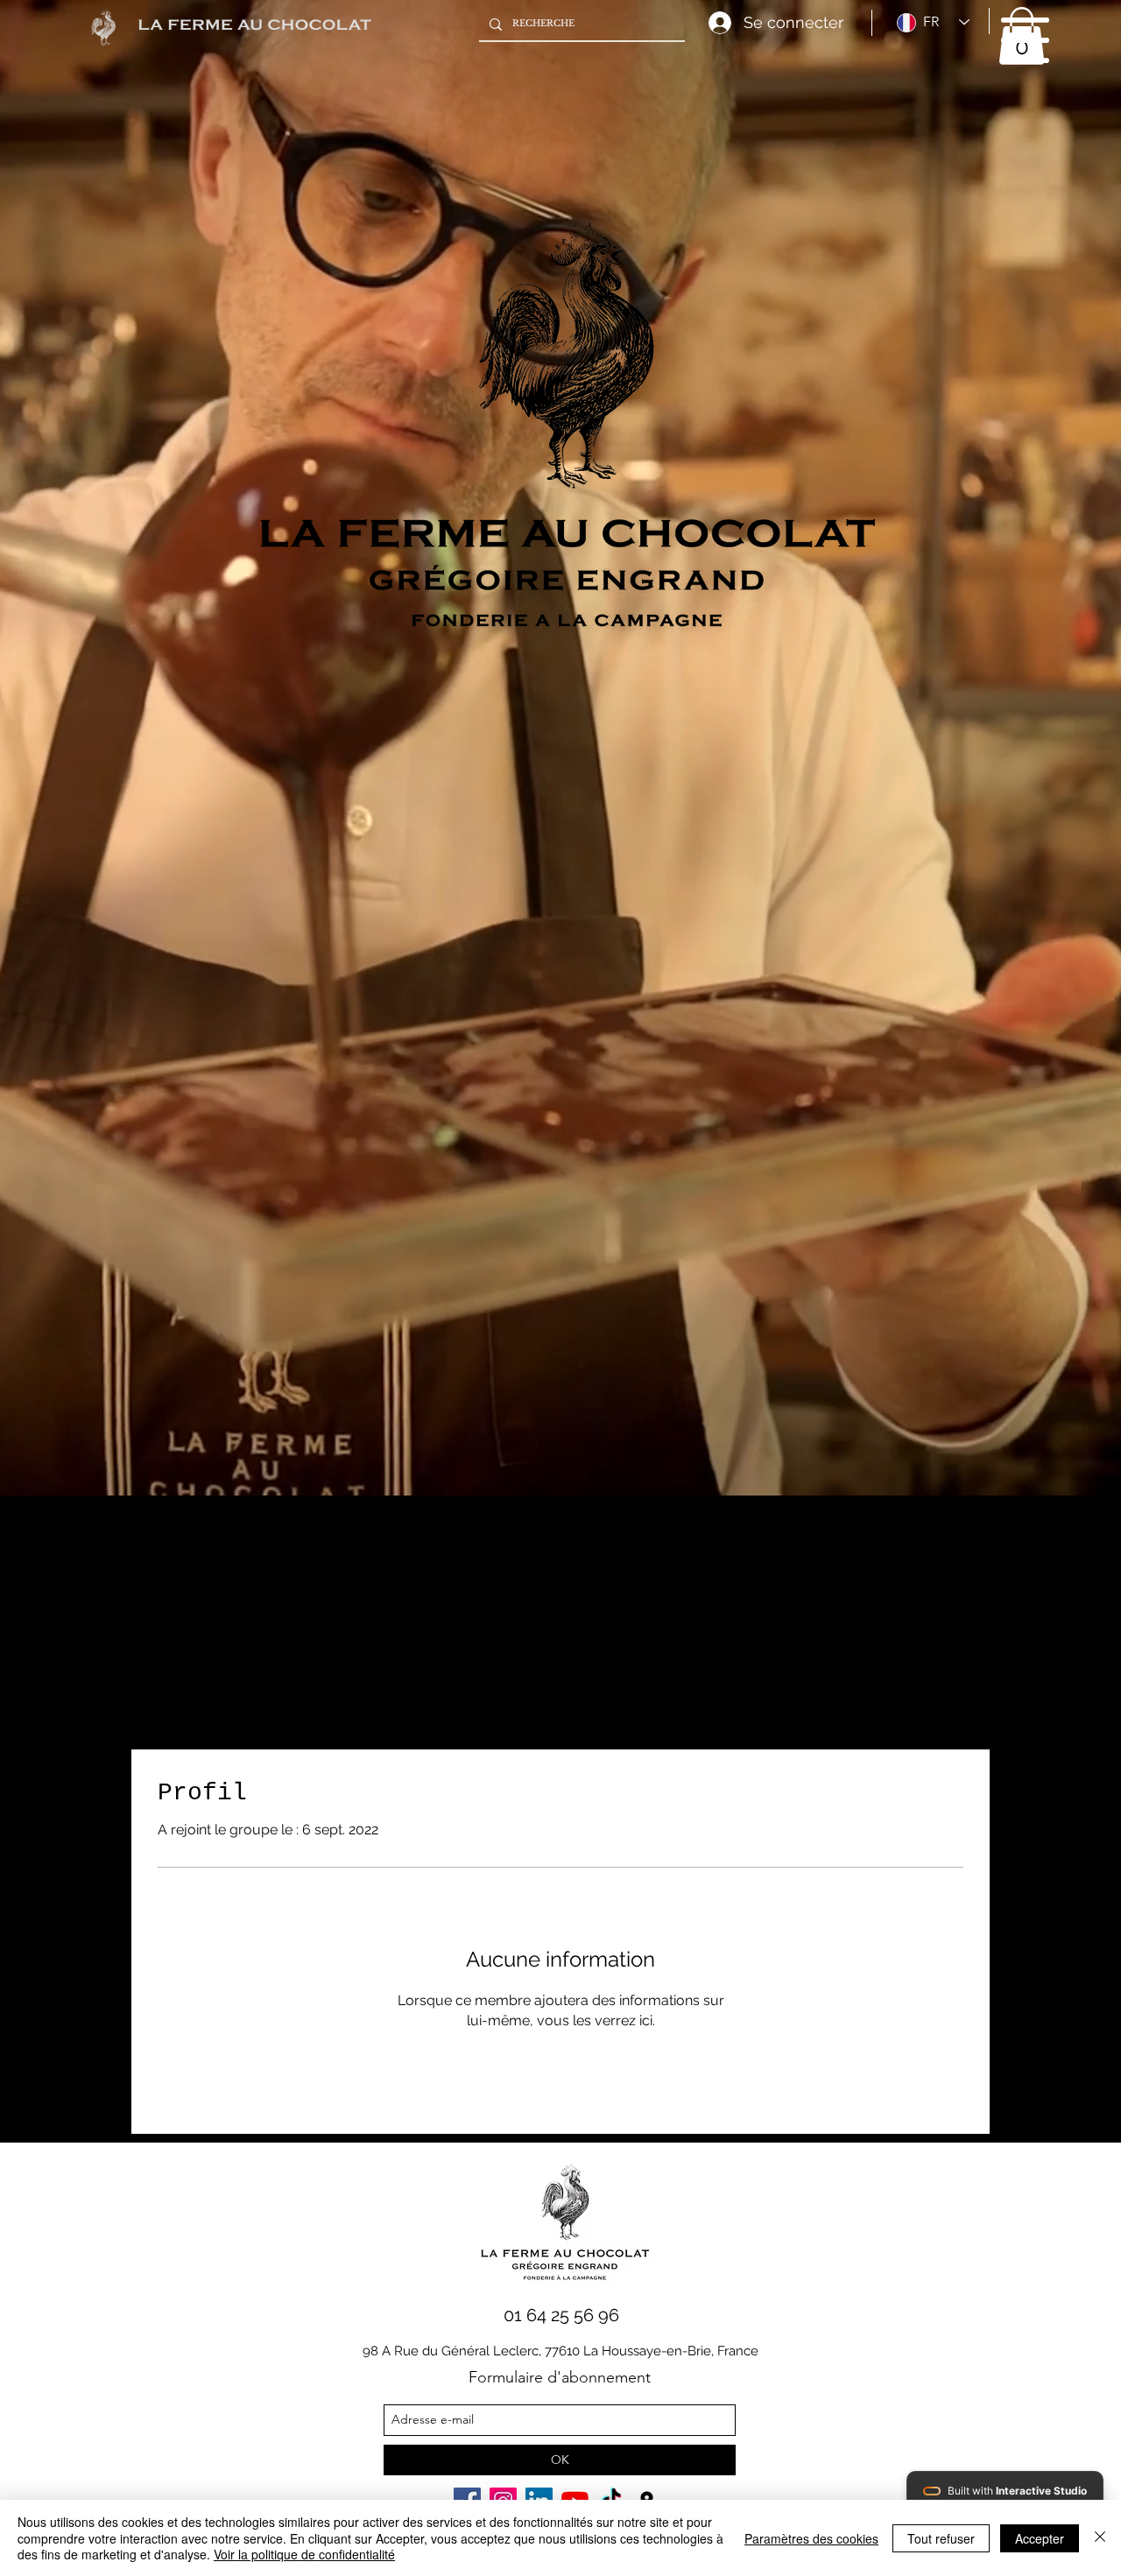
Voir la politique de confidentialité (304, 2554)
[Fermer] (1100, 2538)
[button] (1025, 40)
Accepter (1040, 2538)
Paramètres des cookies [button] (811, 2538)
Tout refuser (941, 2538)
